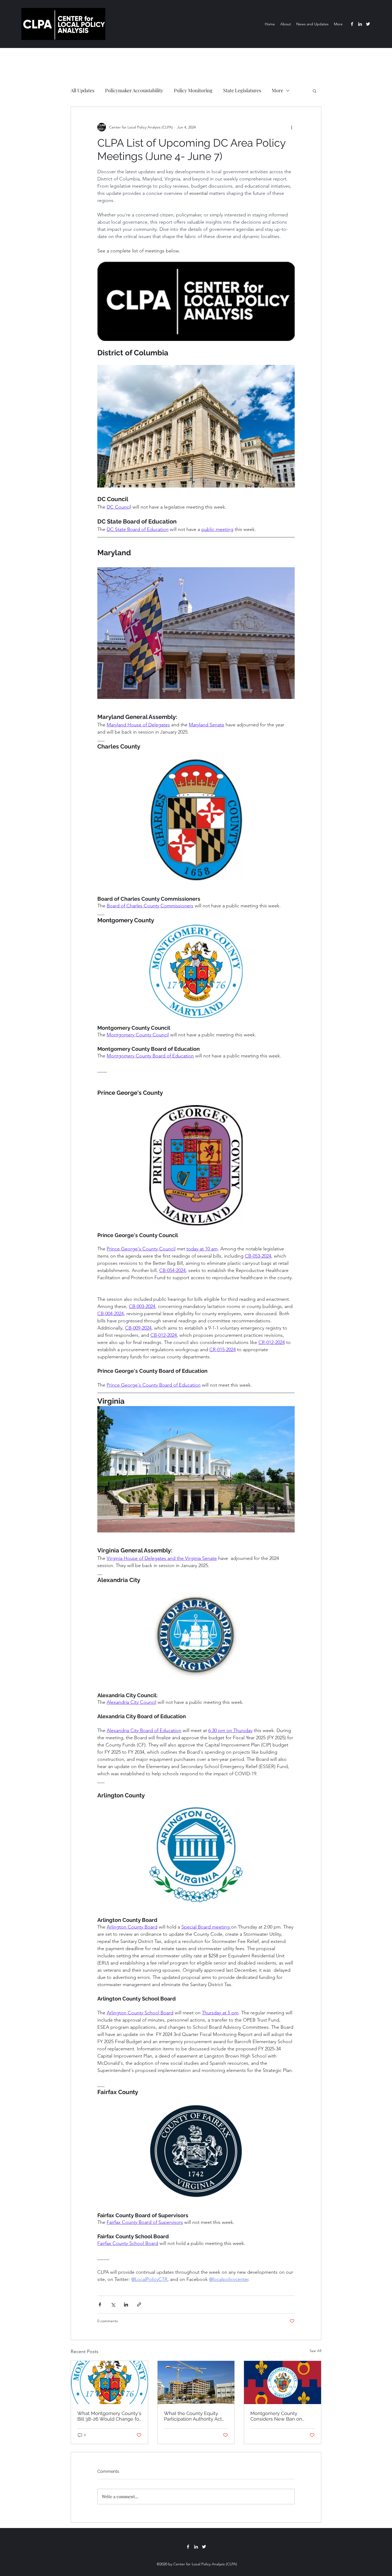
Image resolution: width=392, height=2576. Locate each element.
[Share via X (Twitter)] (113, 2305)
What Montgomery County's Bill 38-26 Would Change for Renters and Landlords (109, 2416)
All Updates (83, 90)
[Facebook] (352, 24)
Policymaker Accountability (134, 90)
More (277, 90)
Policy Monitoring (193, 90)
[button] (315, 91)
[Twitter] (368, 24)
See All (315, 2351)
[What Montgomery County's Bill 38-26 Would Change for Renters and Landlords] (109, 2382)
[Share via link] (139, 2305)
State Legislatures (242, 90)
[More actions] (291, 127)
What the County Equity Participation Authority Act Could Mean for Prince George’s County (193, 2416)
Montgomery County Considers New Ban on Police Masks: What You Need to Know (277, 2416)
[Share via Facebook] (100, 2305)
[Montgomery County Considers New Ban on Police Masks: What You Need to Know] (283, 2382)
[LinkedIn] (360, 24)
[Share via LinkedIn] (126, 2305)
